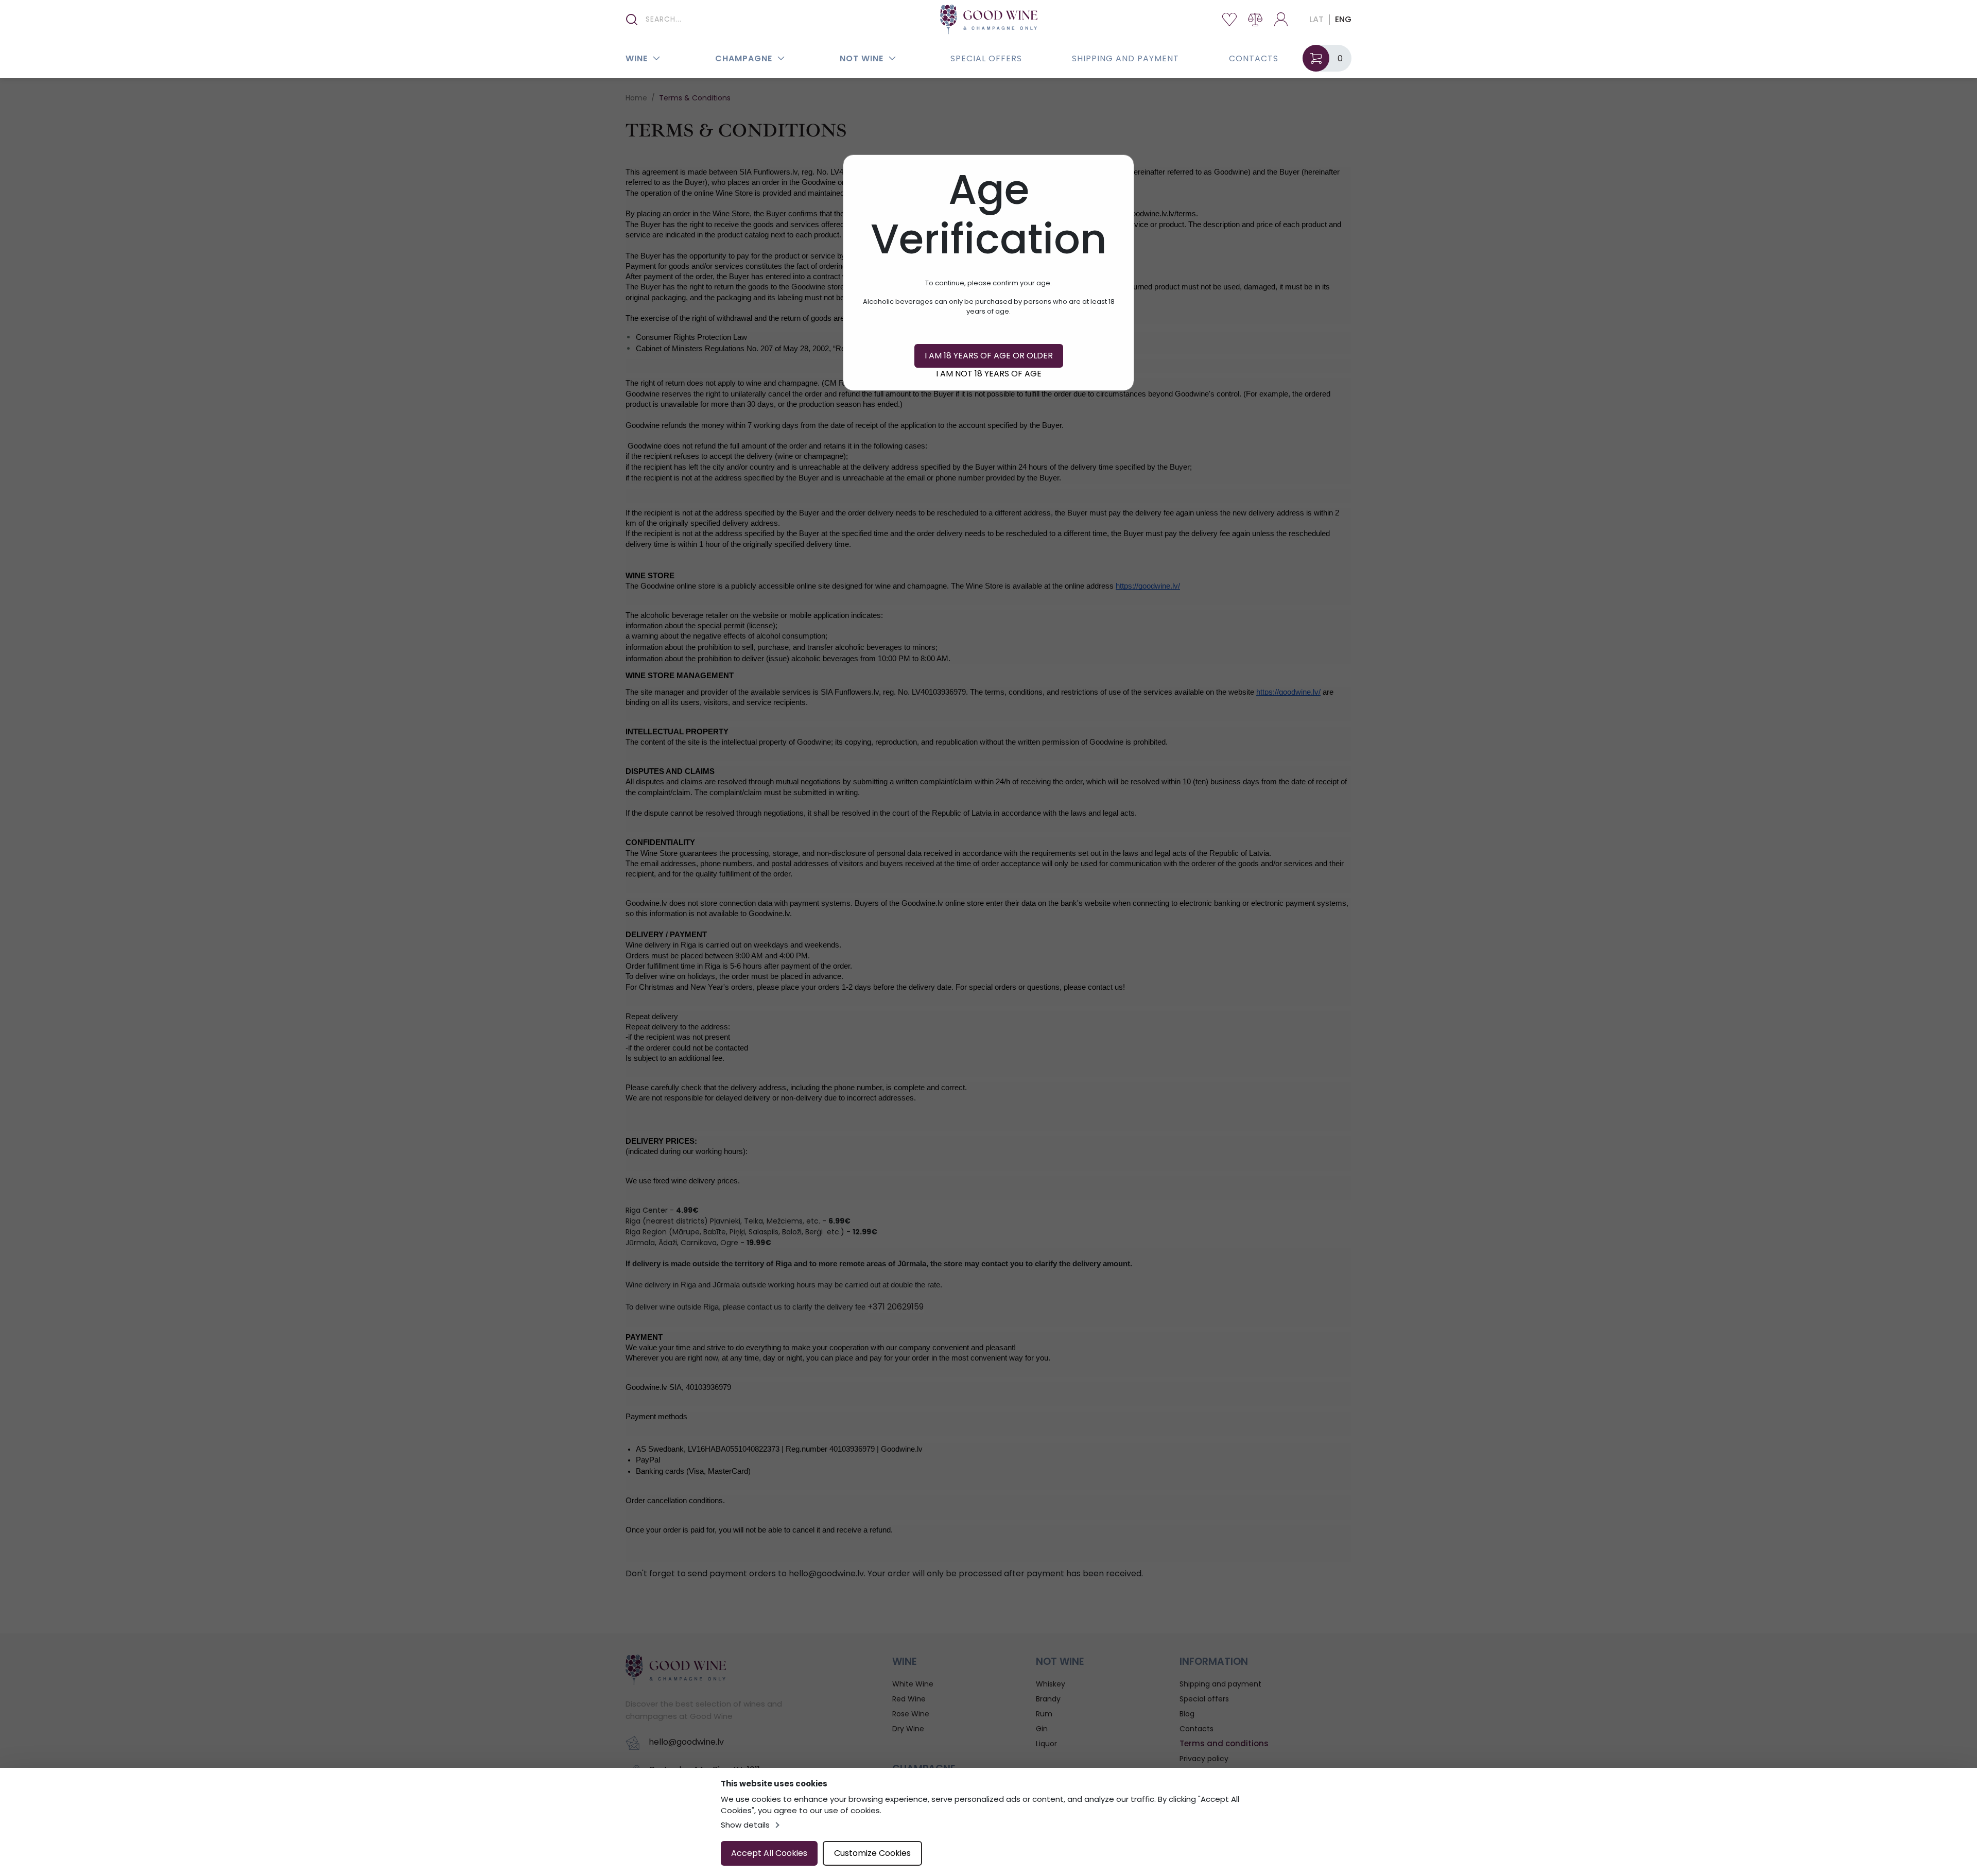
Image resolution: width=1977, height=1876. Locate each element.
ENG (1343, 19)
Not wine (862, 58)
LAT (1316, 19)
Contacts (1254, 58)
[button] (656, 58)
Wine (637, 58)
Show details (745, 1825)
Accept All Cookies (769, 1853)
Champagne (744, 58)
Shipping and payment (1125, 58)
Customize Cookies (872, 1853)
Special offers (986, 58)
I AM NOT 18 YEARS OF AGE (989, 374)
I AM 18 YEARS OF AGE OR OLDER (989, 356)
